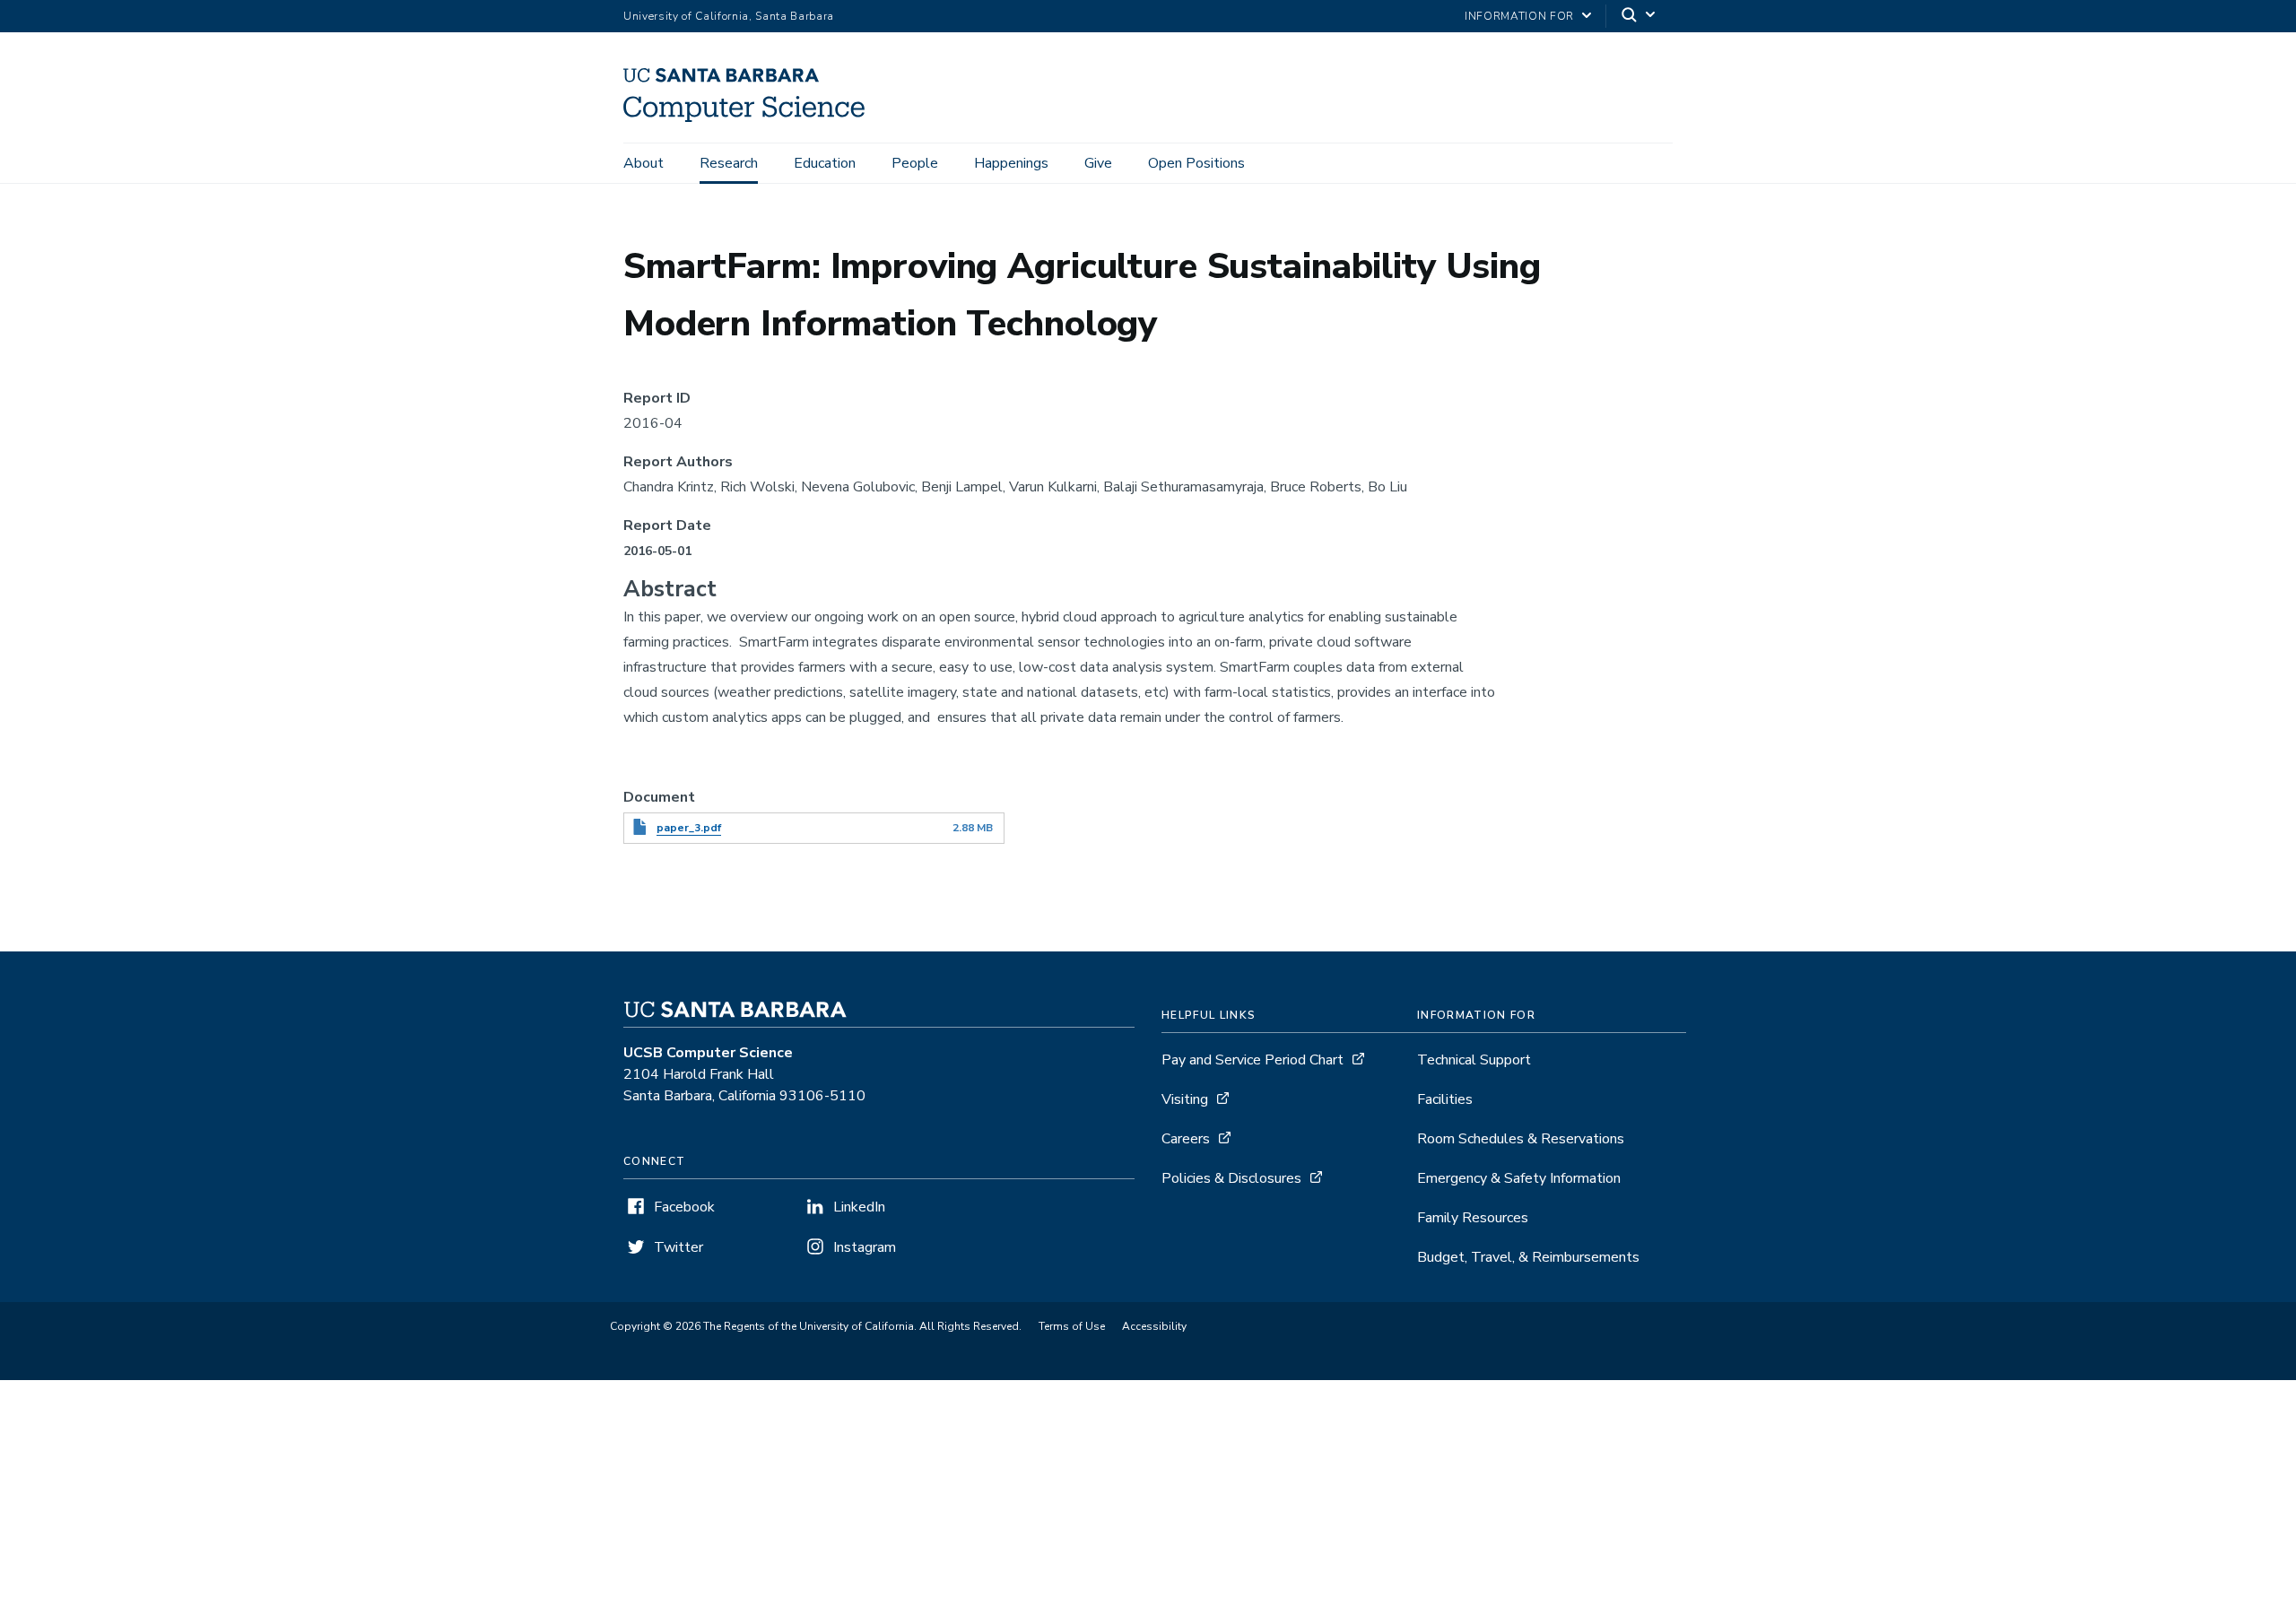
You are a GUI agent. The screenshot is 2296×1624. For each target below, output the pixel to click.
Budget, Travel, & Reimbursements (1528, 1257)
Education (825, 163)
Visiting (1185, 1099)
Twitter (678, 1247)
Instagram (865, 1247)
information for (1519, 16)
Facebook (684, 1207)
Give (1098, 163)
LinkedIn (859, 1207)
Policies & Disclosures (1231, 1178)
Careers (1186, 1139)
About (644, 163)
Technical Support (1474, 1060)
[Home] (751, 117)
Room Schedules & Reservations (1521, 1139)
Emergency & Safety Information (1519, 1178)
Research (729, 163)
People (915, 163)
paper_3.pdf (689, 828)
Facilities (1445, 1099)
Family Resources (1473, 1218)
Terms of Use (1072, 1326)
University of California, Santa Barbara (729, 16)
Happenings (1011, 163)
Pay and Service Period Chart (1252, 1060)
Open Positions (1196, 163)
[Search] (1639, 17)
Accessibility (1154, 1326)
